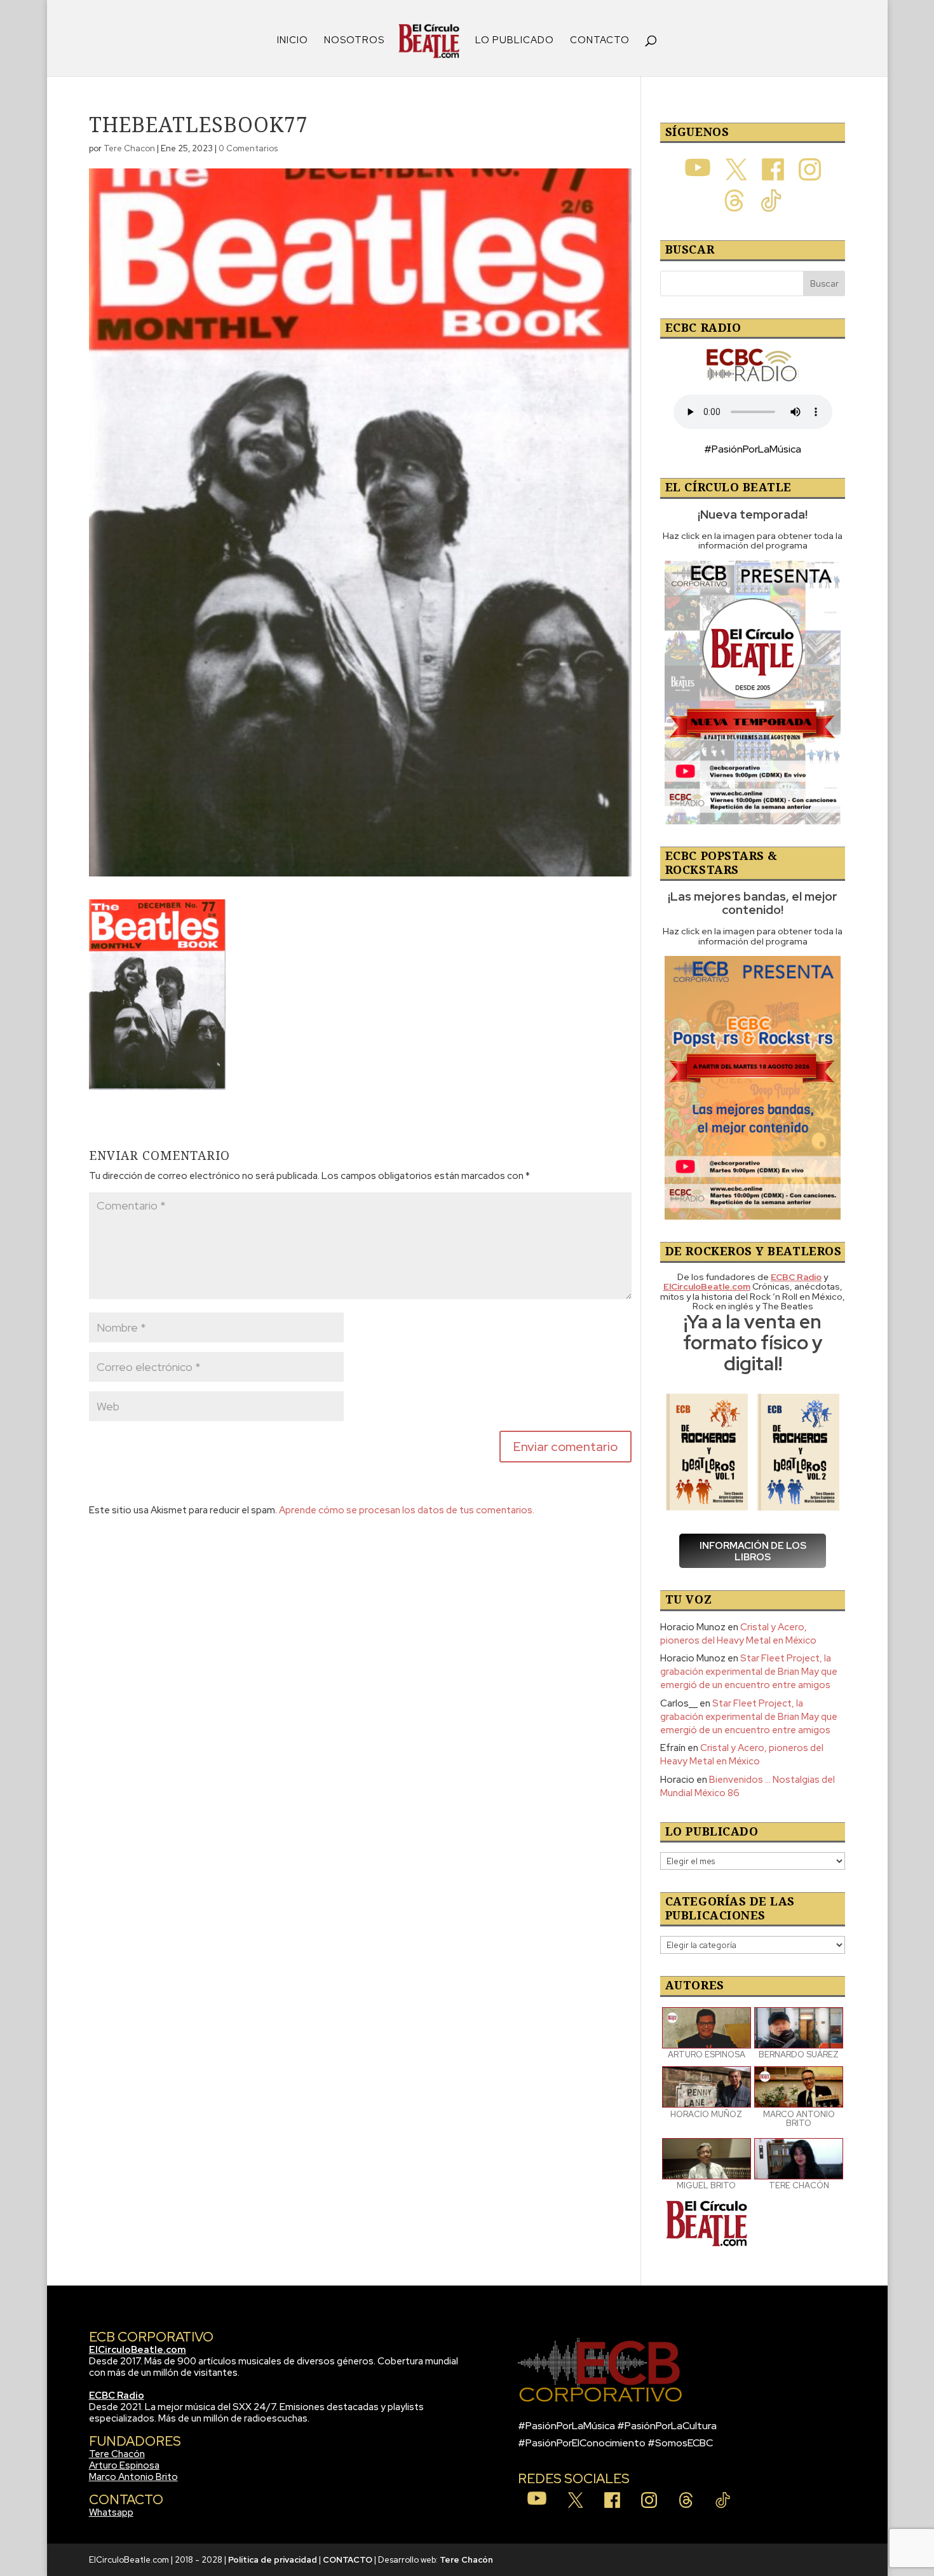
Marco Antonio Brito (133, 2477)
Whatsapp (111, 2512)
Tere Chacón (117, 2454)
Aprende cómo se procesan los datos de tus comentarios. (407, 1510)
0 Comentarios (248, 148)
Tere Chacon (129, 148)
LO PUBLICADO (515, 41)
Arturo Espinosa (124, 2465)
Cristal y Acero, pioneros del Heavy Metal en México (738, 1634)
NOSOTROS (354, 41)
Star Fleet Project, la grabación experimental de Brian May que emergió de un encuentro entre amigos (749, 1672)
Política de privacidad (273, 2560)
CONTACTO (600, 41)
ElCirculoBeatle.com (138, 2350)
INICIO (293, 41)
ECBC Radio (117, 2395)
